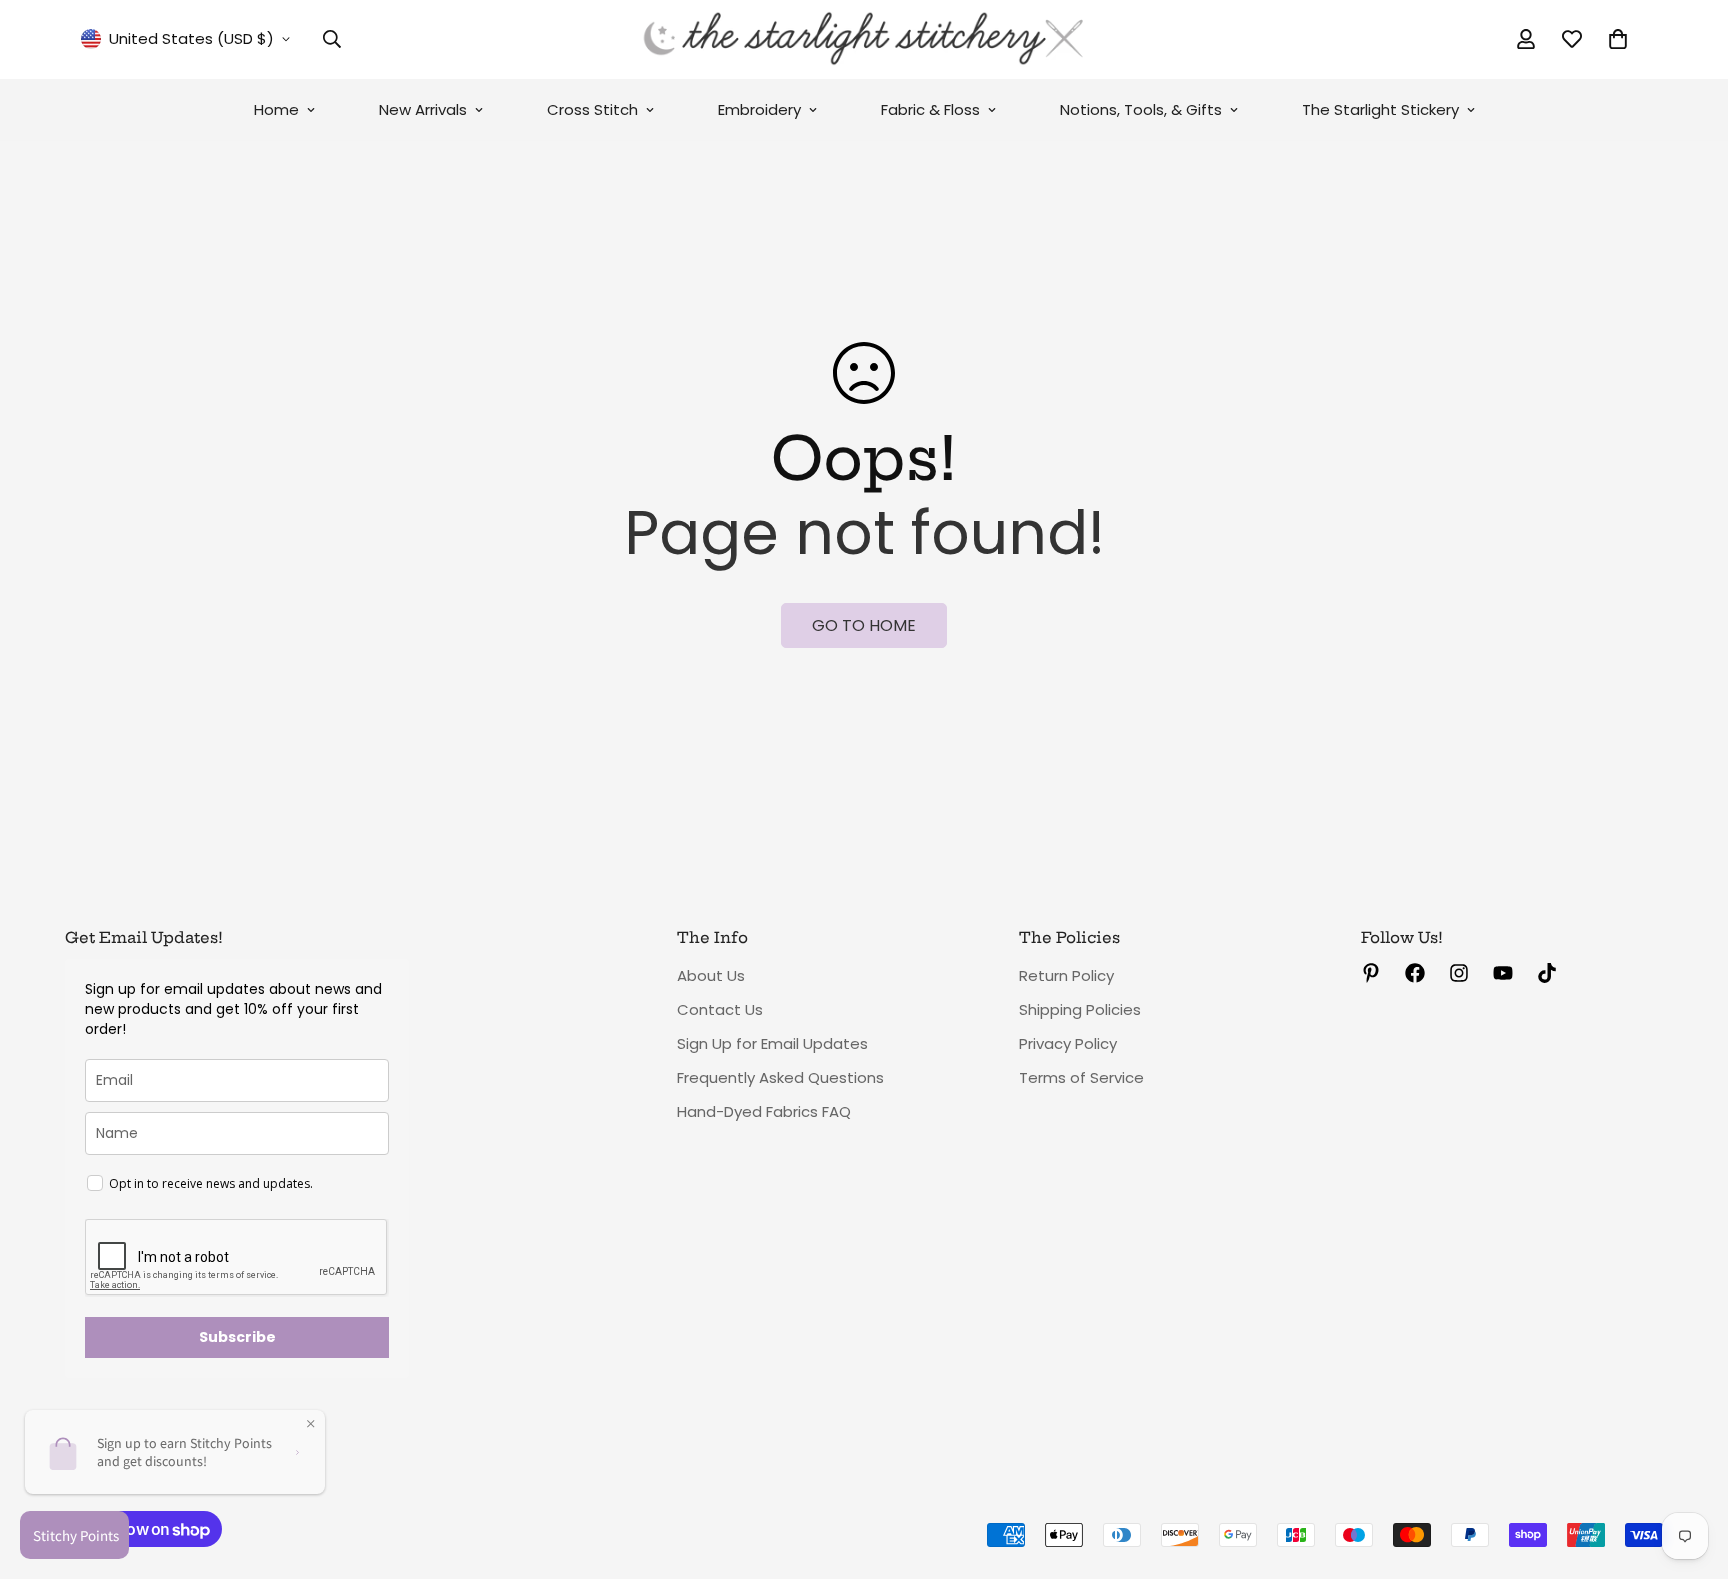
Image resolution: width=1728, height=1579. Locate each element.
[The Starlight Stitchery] (864, 39)
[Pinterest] (1371, 973)
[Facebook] (1415, 973)
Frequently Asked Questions (780, 1077)
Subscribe (237, 1337)
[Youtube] (1503, 973)
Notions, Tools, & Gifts (1141, 109)
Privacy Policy (1068, 1043)
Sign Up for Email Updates (772, 1043)
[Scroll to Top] (1689, 1470)
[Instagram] (1459, 973)
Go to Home (864, 625)
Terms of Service (1081, 1077)
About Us (711, 975)
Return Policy (1066, 975)
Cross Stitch (592, 109)
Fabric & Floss (930, 109)
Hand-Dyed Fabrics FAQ (764, 1111)
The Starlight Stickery (1380, 109)
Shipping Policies (1080, 1009)
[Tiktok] (1547, 973)
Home (276, 109)
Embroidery (759, 109)
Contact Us (720, 1009)
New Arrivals (423, 109)
